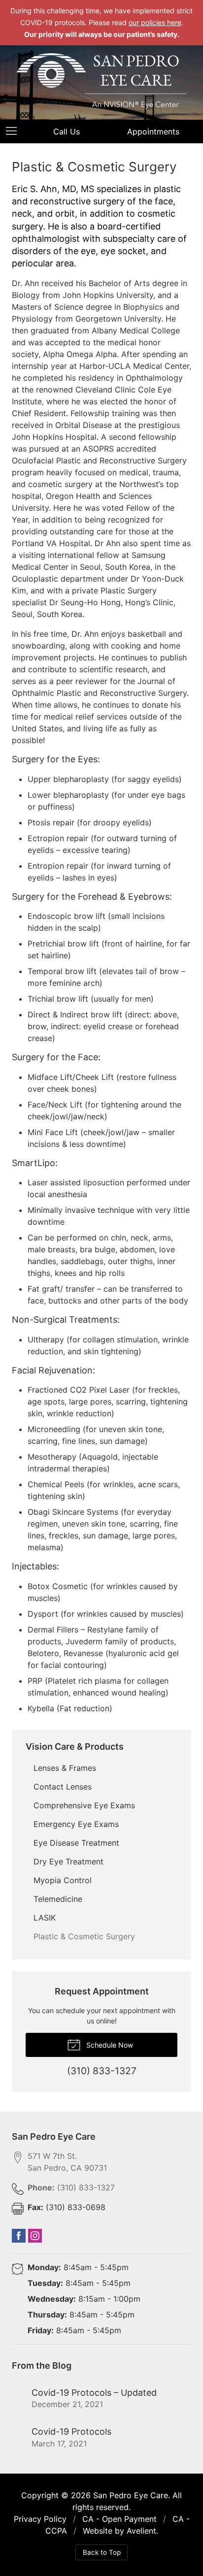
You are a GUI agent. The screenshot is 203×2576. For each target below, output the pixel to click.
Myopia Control (63, 1880)
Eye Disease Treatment (76, 1843)
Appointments (153, 131)
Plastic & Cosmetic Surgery (84, 1936)
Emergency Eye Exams (76, 1824)
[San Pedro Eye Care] (101, 81)
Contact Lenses (63, 1787)
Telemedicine (58, 1899)
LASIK (45, 1918)
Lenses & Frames (65, 1768)
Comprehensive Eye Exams (84, 1805)
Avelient (141, 2531)
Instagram (35, 2236)
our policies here (155, 22)
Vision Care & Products (75, 1746)
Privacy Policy (40, 2519)
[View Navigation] (15, 131)
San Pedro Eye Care (131, 2495)
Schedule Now (109, 2045)
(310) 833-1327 (71, 2187)
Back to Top (102, 2552)
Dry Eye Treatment (68, 1861)
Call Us (67, 131)
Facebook (19, 2236)
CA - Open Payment (119, 2519)
